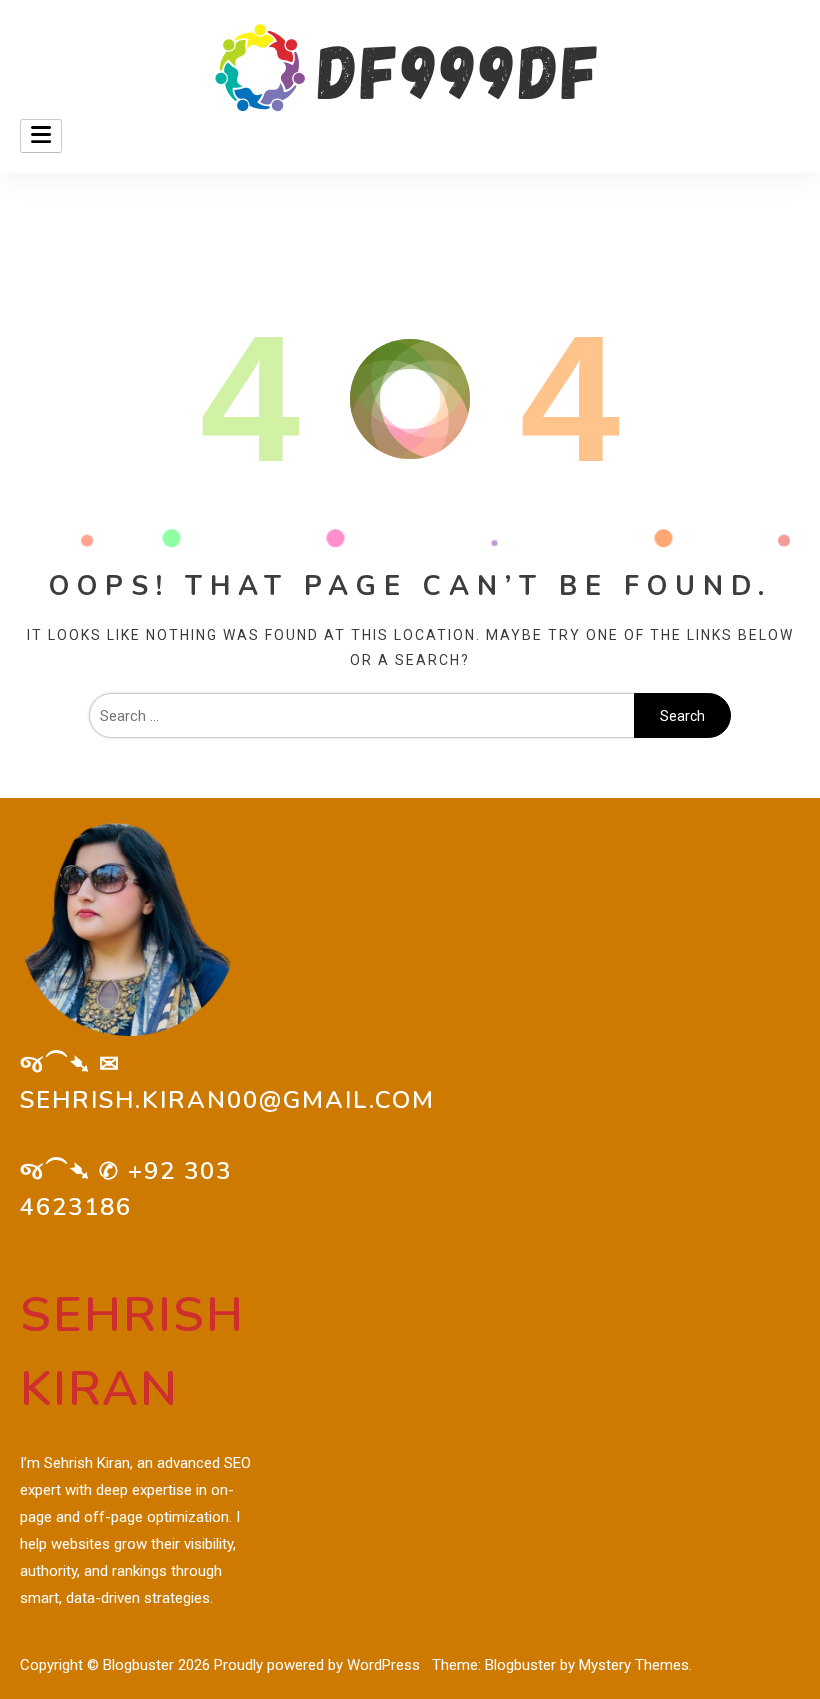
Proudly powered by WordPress (319, 1665)
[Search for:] (361, 716)
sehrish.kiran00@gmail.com (227, 1100)
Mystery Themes (634, 1665)
